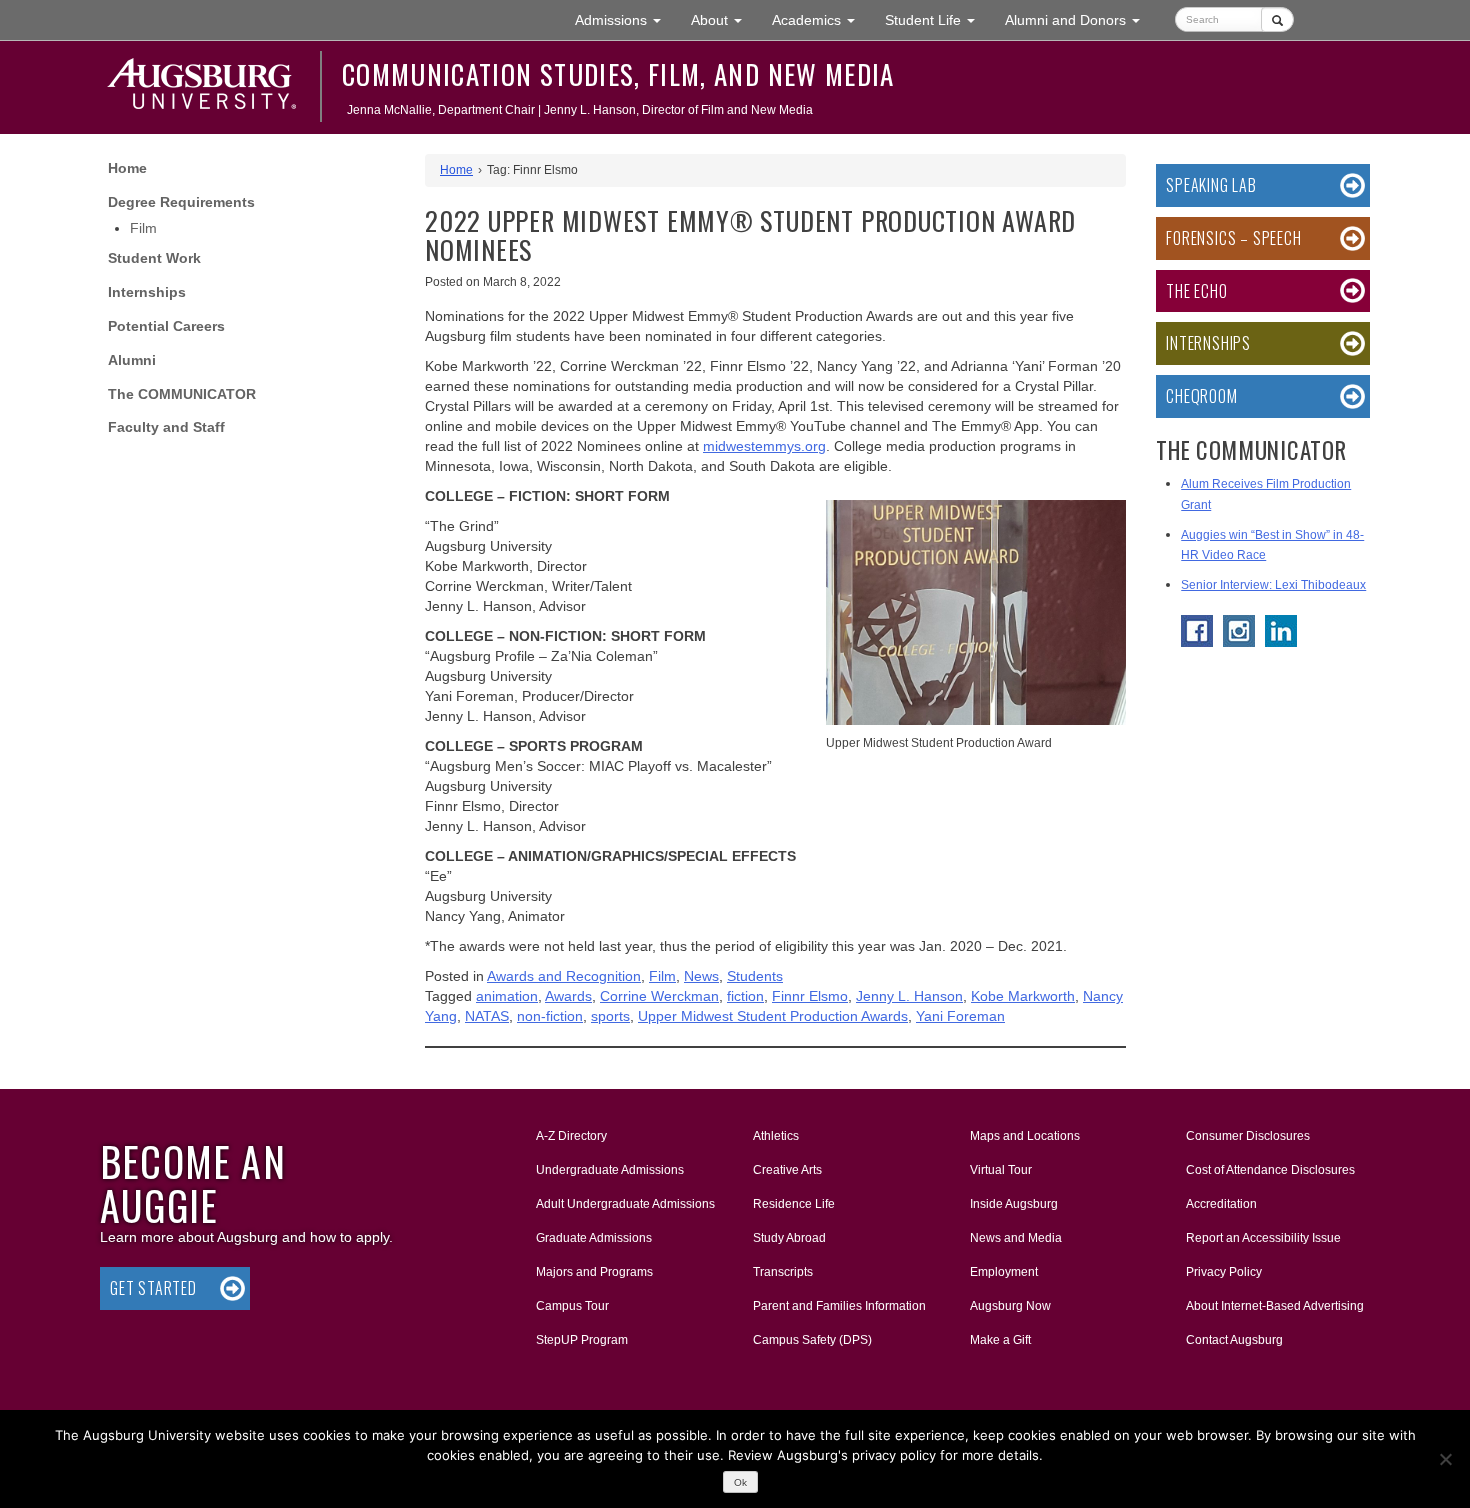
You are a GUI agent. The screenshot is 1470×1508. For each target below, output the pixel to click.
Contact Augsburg (1234, 1340)
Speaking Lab (1211, 185)
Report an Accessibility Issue (1263, 1238)
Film (143, 228)
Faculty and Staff (166, 427)
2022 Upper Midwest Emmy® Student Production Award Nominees (750, 235)
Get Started (153, 1288)
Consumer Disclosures (1248, 1136)
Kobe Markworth (1023, 996)
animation (507, 996)
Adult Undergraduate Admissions (625, 1204)
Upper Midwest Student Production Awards (773, 1016)
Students (755, 976)
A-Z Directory (571, 1136)
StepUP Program (582, 1340)
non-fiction (550, 1016)
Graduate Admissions (594, 1238)
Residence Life (794, 1204)
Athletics (776, 1136)
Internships (147, 292)
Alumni (132, 360)
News (701, 976)
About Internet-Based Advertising (1275, 1306)
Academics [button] (821, 19)
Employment (1004, 1272)
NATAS (487, 1016)
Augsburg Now (1010, 1306)
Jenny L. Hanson (909, 996)
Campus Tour (572, 1306)
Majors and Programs (594, 1271)
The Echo (1196, 291)
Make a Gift (1000, 1340)
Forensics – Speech (1233, 238)
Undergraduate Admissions (610, 1170)
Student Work (154, 258)
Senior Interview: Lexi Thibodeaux (1273, 585)
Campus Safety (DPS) (812, 1340)
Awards (568, 996)
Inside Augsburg (1014, 1204)
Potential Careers (166, 326)
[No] (1445, 1459)
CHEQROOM (1201, 396)
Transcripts (783, 1272)
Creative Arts (787, 1170)
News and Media (1016, 1238)
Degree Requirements (181, 202)
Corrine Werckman (659, 996)
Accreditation (1221, 1204)
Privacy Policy (1224, 1272)
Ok (740, 1482)
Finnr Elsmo (810, 996)
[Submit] (1277, 19)
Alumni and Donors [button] (1080, 19)
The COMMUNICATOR (182, 394)
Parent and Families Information (839, 1306)
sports (610, 1016)
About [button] (724, 25)
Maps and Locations (1025, 1136)
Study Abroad (789, 1238)
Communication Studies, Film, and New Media (618, 74)
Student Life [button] (937, 19)
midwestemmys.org (764, 446)
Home (127, 168)
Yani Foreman (960, 1016)
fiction (745, 996)
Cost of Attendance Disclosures (1270, 1170)
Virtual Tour (1001, 1170)
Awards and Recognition (564, 976)
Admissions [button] (625, 19)
